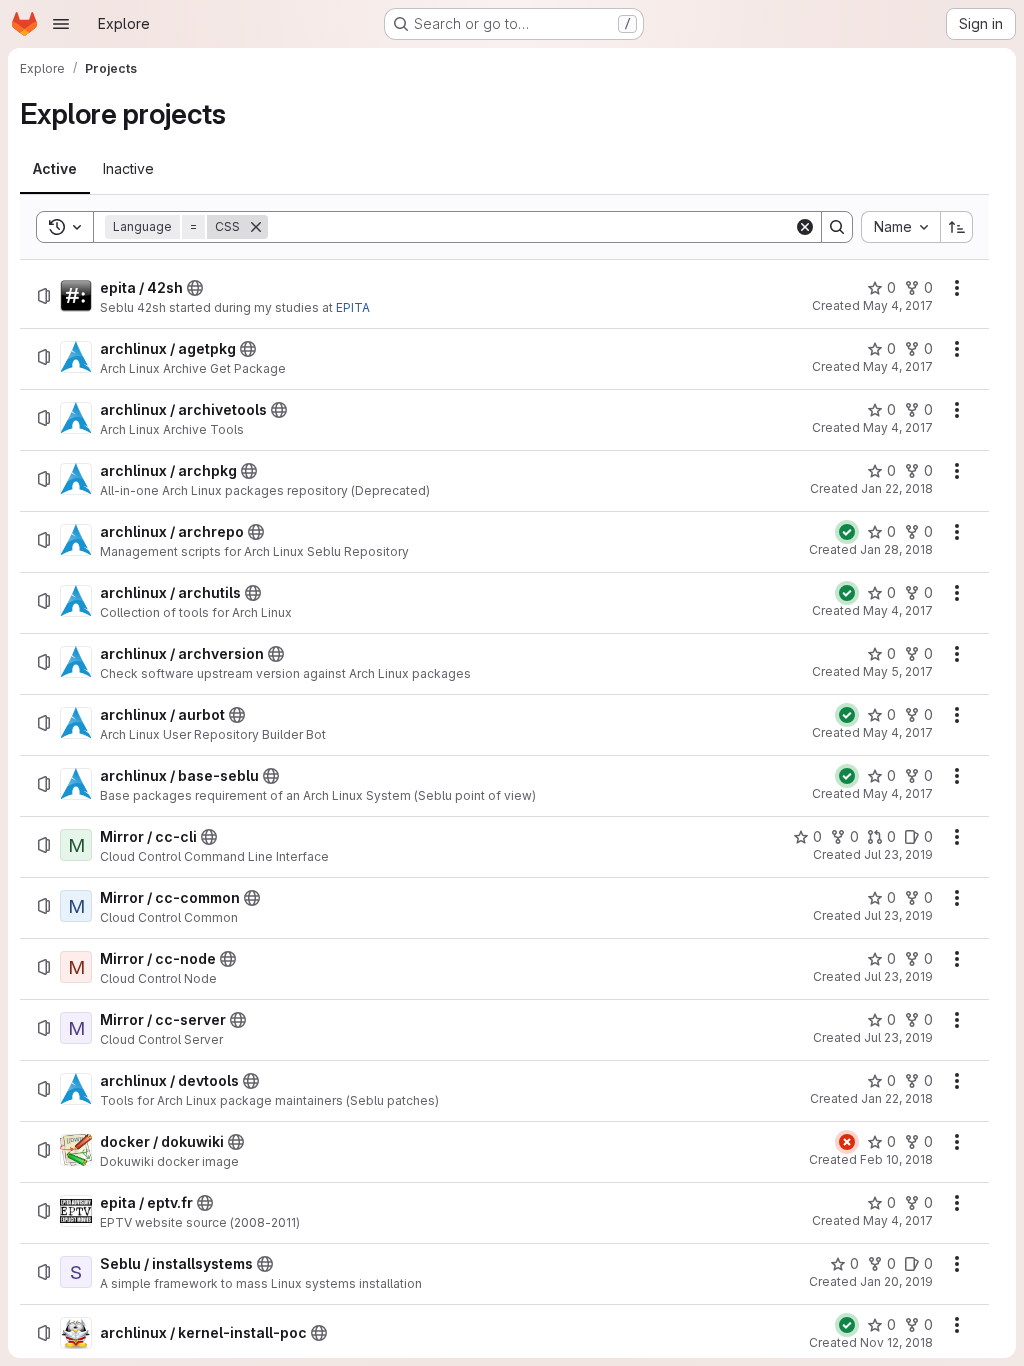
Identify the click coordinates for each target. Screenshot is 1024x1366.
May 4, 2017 (898, 305)
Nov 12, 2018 (896, 1342)
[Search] (837, 227)
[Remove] (256, 227)
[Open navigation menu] (61, 24)
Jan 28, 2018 (896, 549)
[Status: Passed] (847, 532)
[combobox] (900, 227)
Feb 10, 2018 (896, 1159)
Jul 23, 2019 (898, 854)
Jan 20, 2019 (896, 1281)
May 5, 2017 (898, 671)
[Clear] (805, 227)
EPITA (353, 307)
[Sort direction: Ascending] (957, 227)
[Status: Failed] (847, 1142)
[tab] (55, 169)
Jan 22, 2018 (897, 488)
